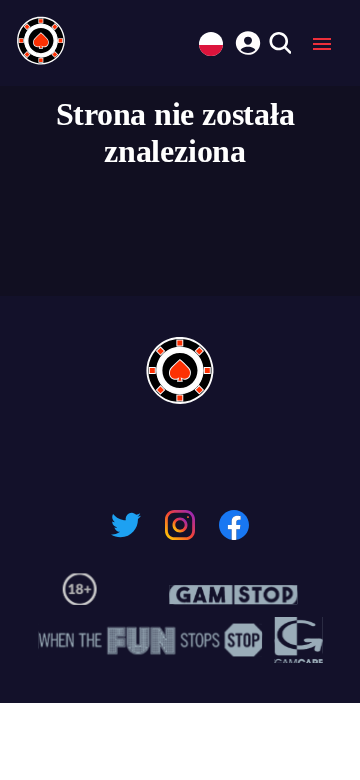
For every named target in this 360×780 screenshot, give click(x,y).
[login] (245, 40)
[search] (279, 44)
